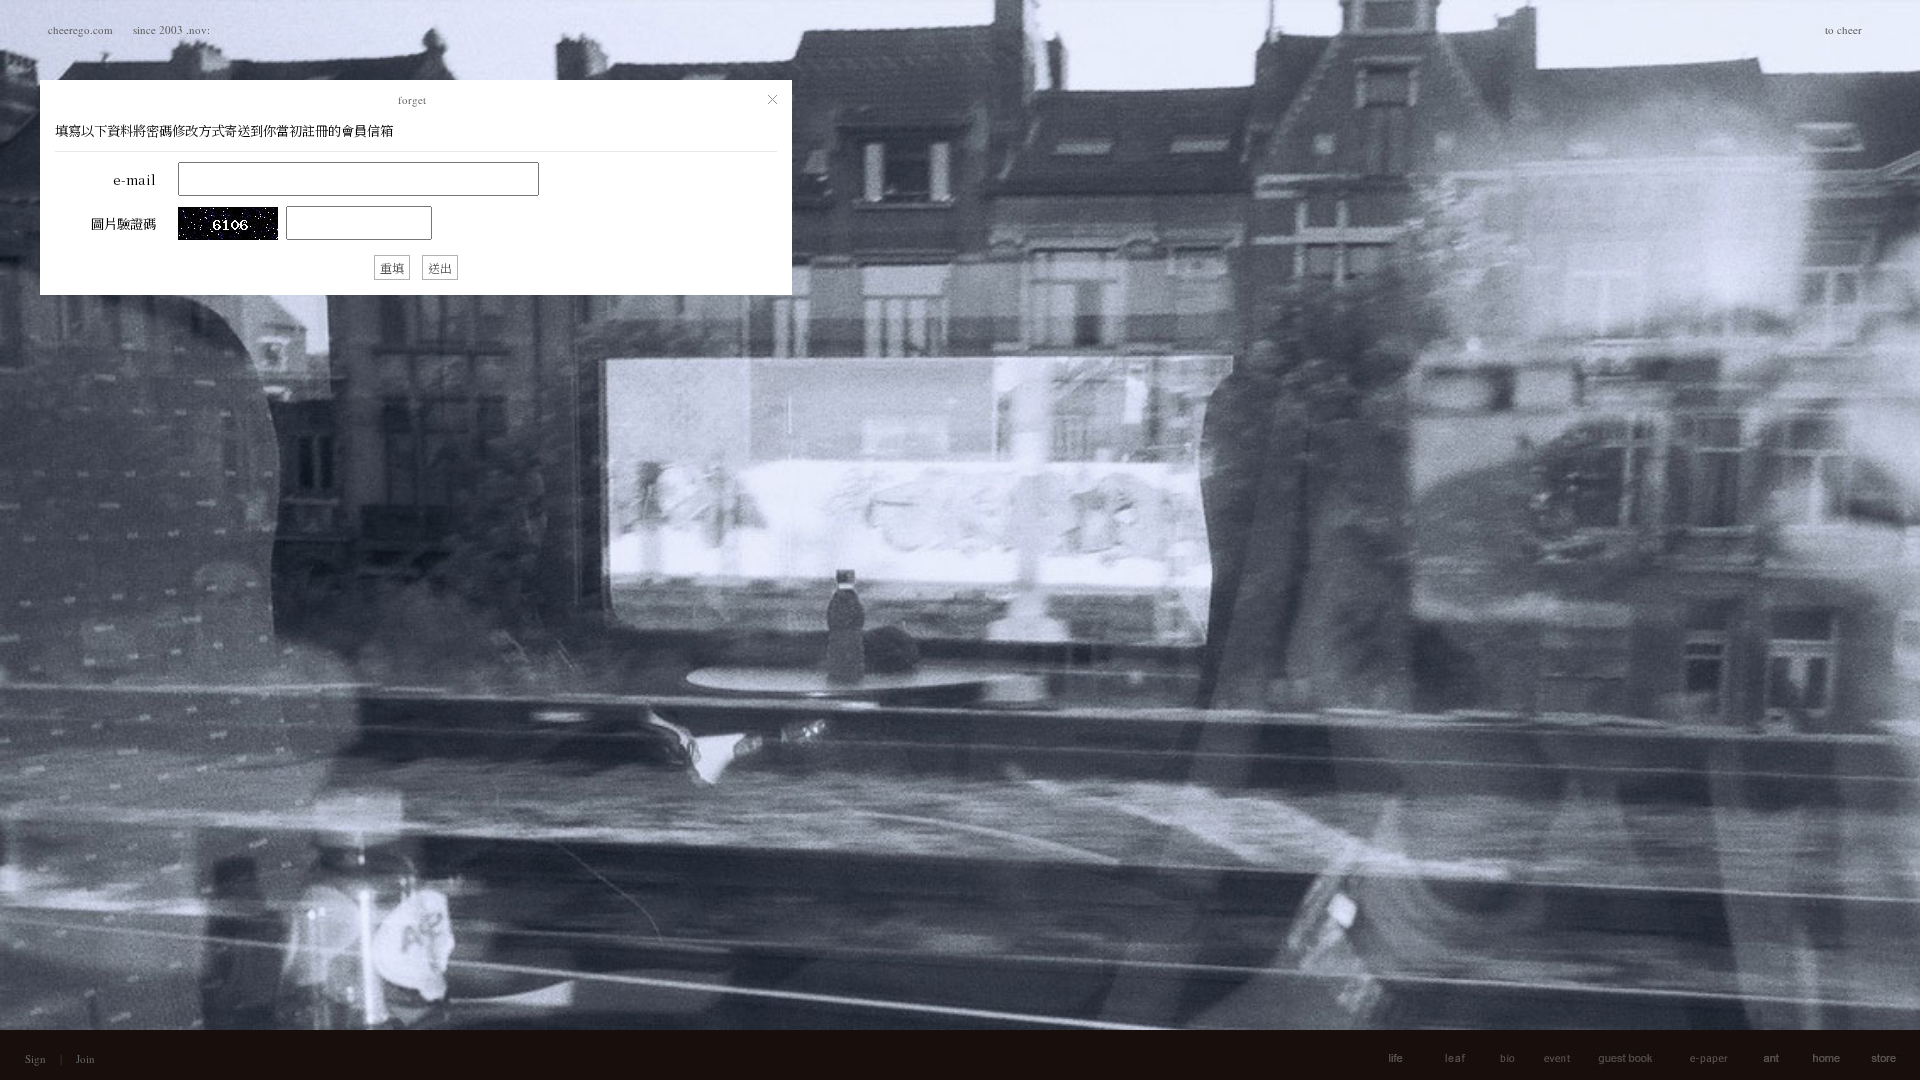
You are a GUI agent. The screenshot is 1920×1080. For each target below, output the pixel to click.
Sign (35, 1058)
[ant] (1760, 1055)
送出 (440, 267)
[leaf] (1384, 1055)
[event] (1547, 1055)
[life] (1438, 1055)
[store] (1873, 1055)
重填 (392, 267)
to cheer (1843, 29)
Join (85, 1058)
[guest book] (1618, 1055)
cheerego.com (80, 29)
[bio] (1495, 1055)
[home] (1814, 1055)
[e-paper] (1698, 1055)
